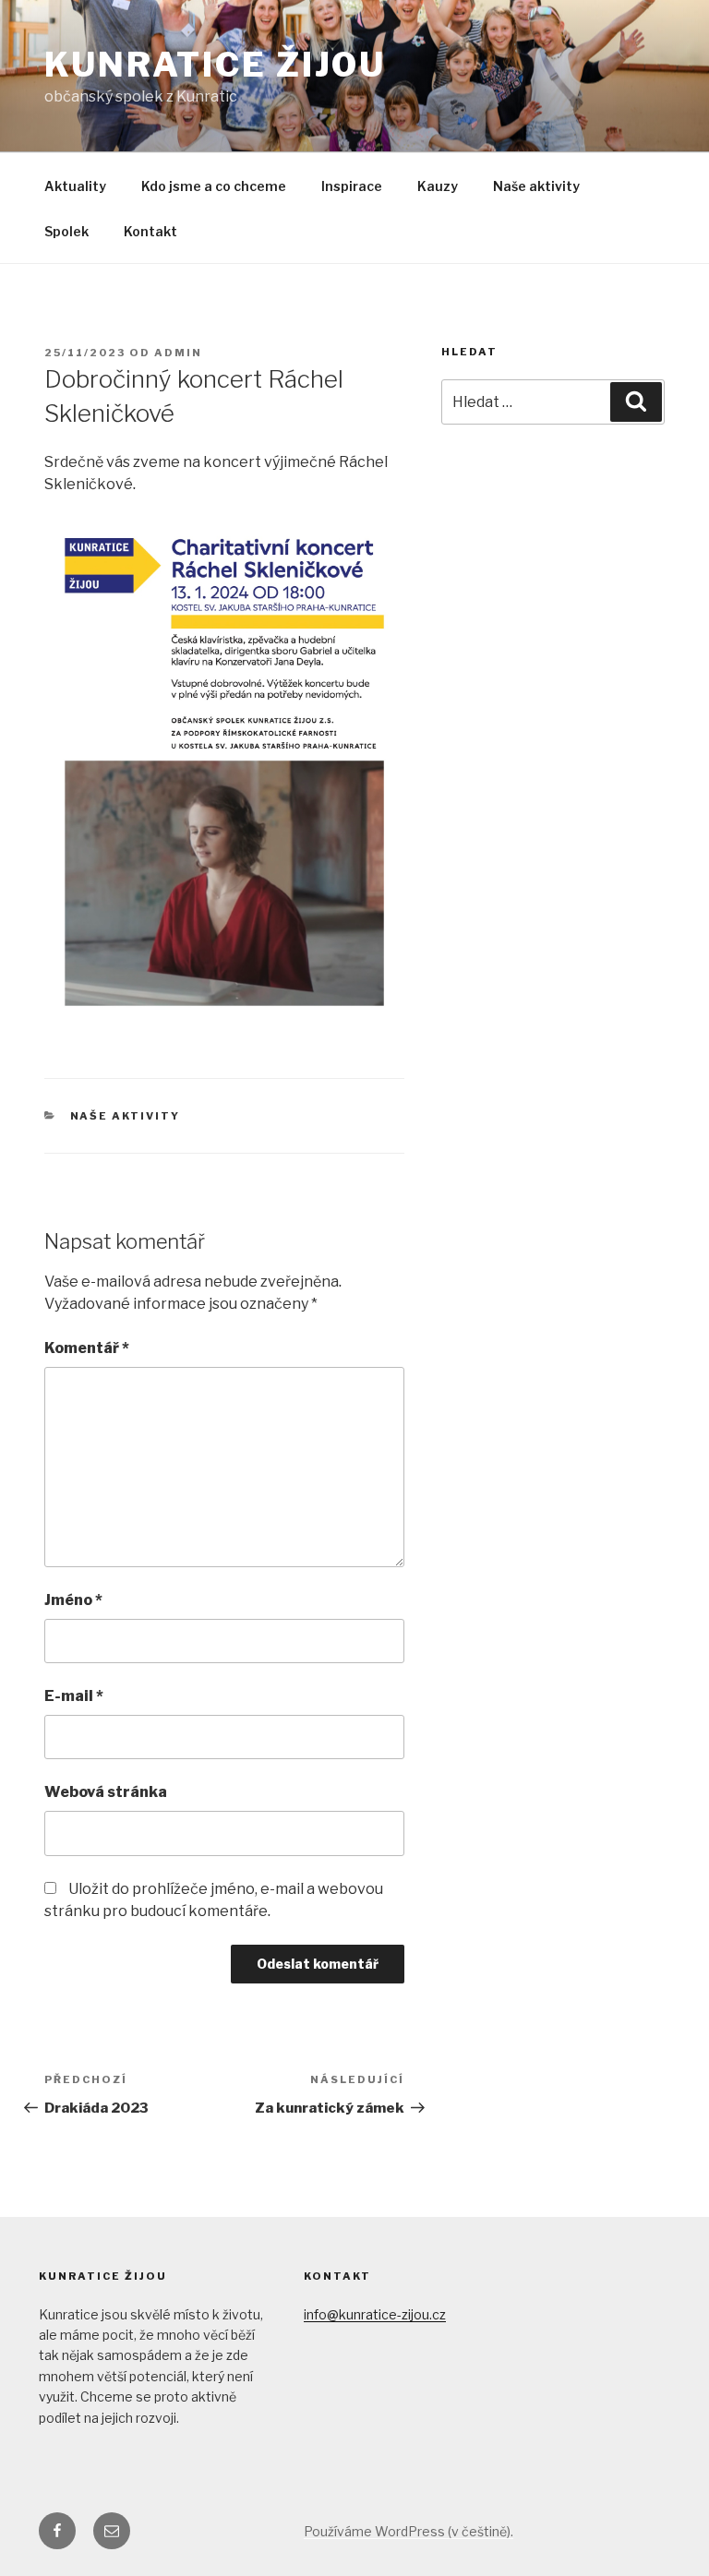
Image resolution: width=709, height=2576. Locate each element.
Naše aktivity (536, 186)
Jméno (73, 1600)
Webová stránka (106, 1792)
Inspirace (352, 186)
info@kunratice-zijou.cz (375, 2314)
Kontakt (150, 231)
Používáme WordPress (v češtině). (409, 2531)
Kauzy (438, 186)
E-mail (74, 1696)
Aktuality (75, 186)
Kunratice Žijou (215, 65)
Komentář (87, 1348)
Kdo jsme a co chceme (214, 186)
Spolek (66, 231)
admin (178, 353)
